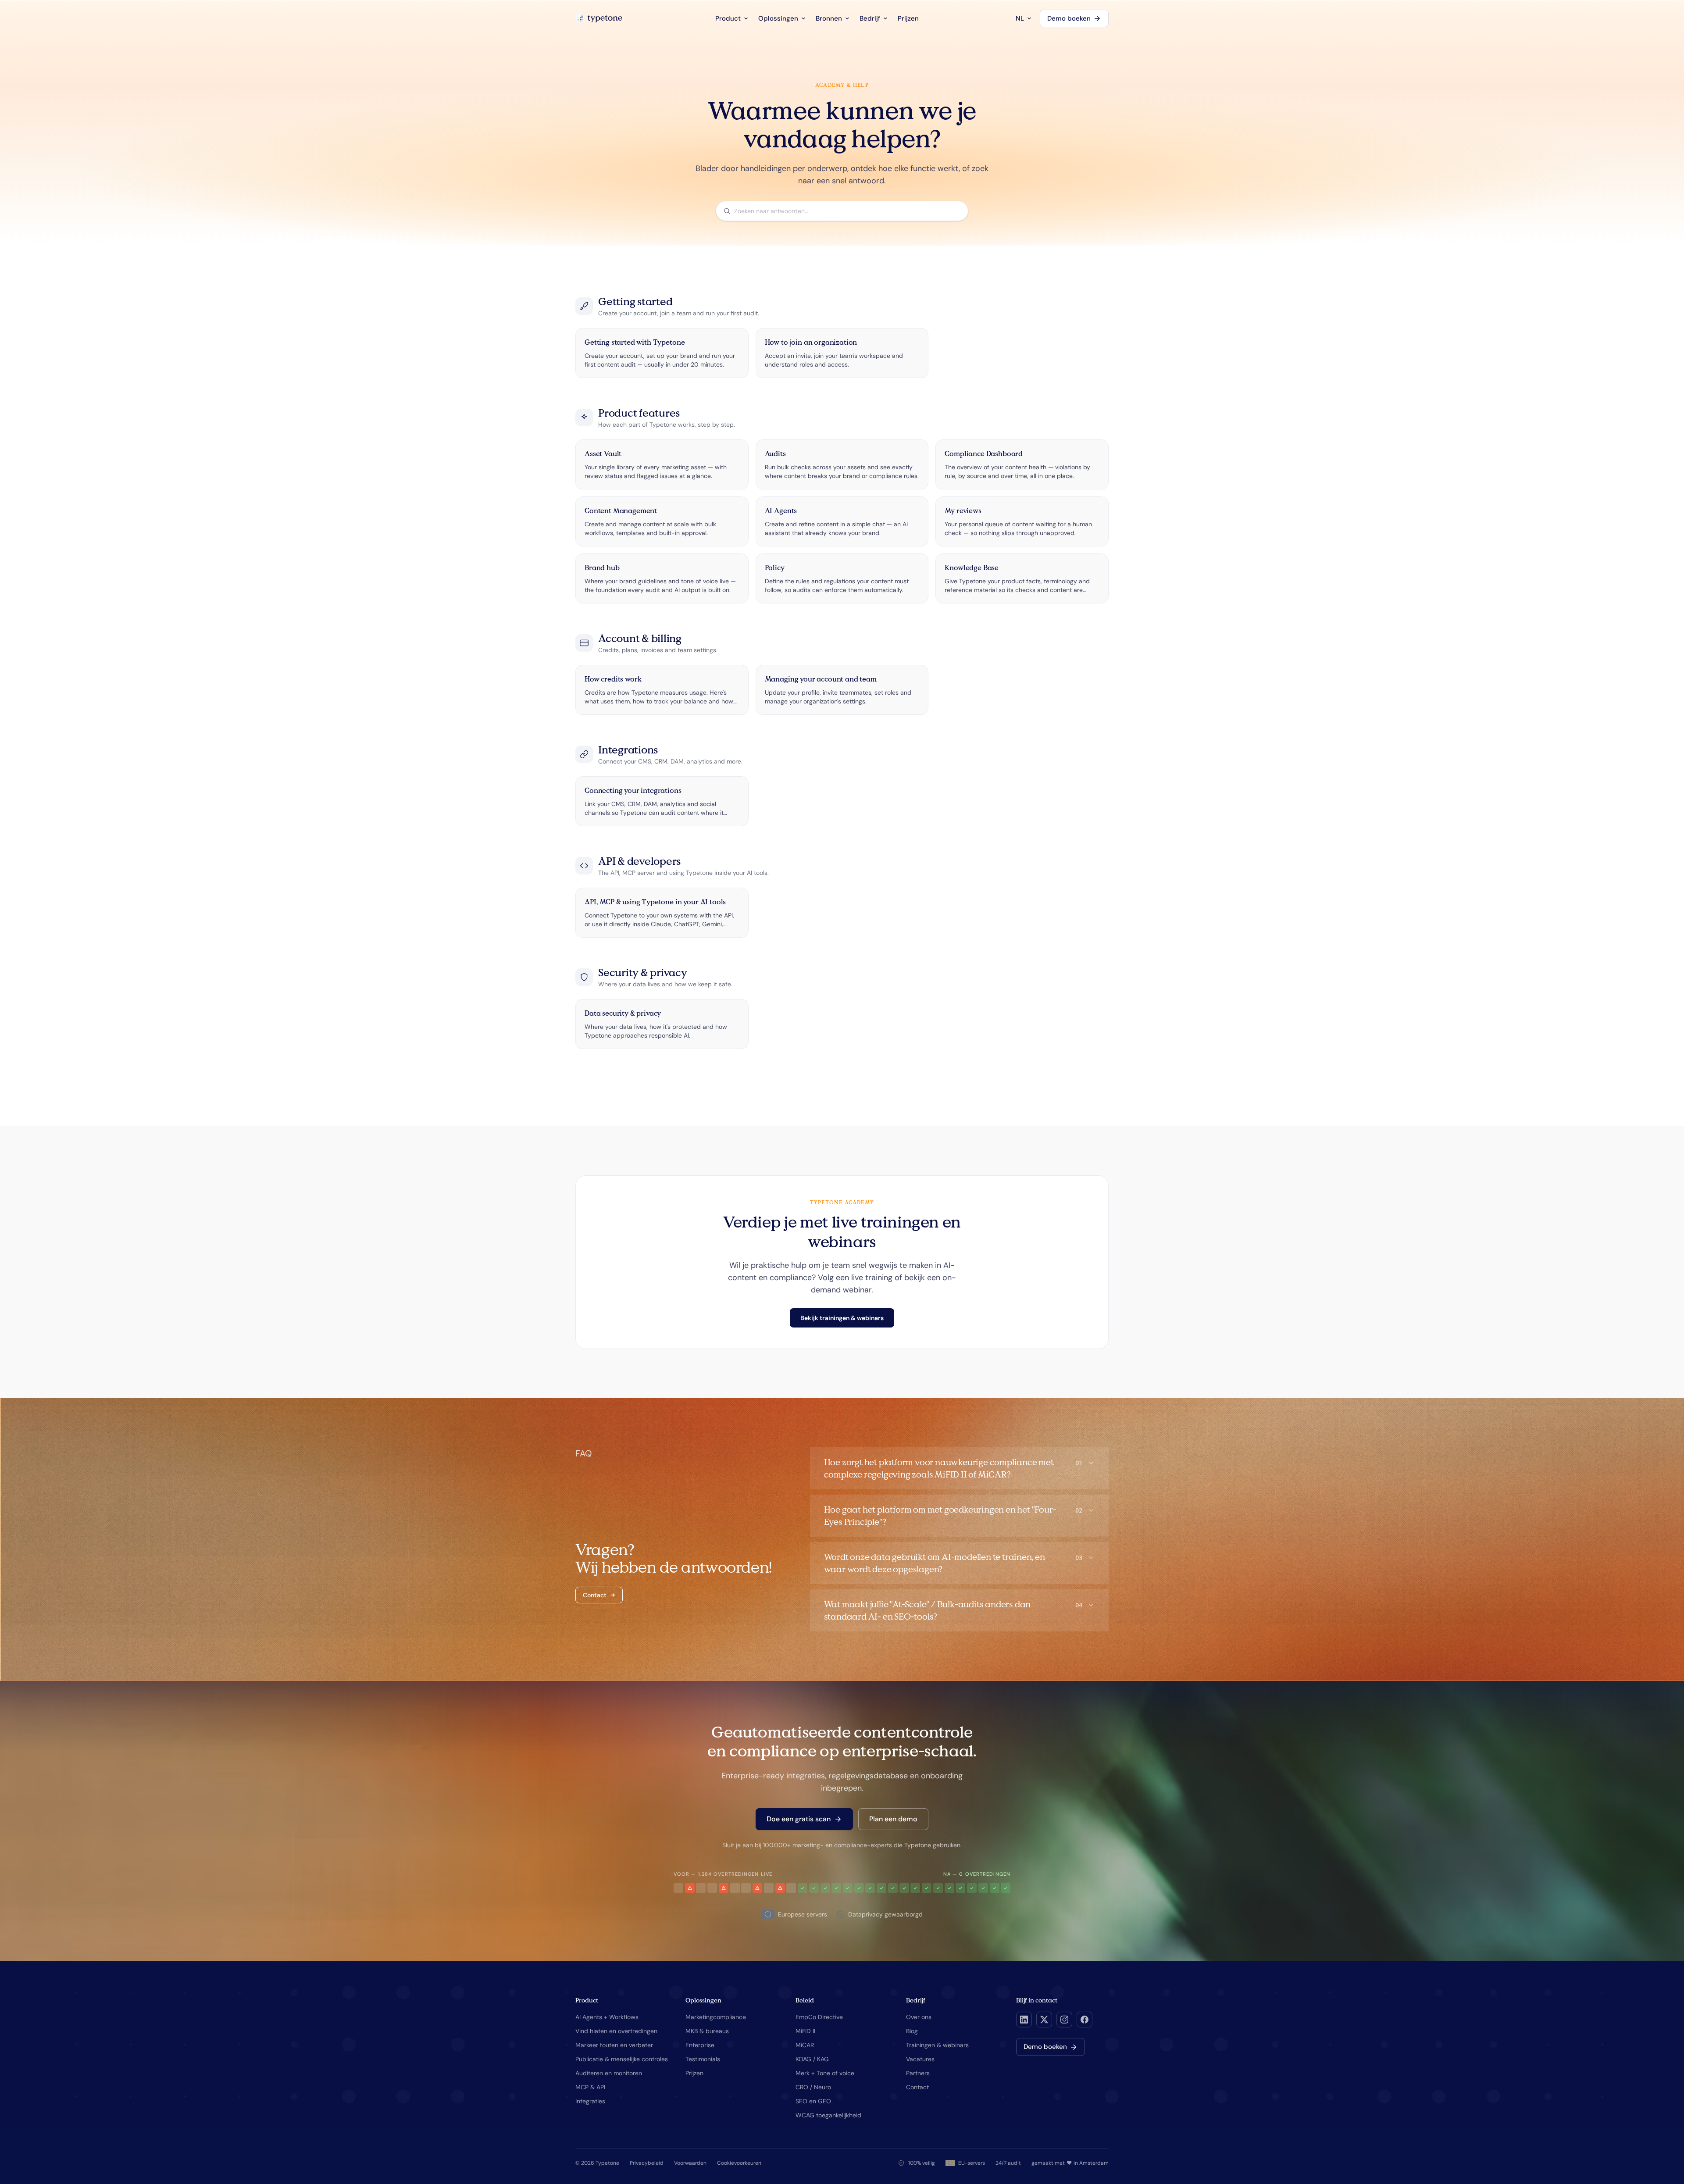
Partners (918, 2073)
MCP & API (590, 2087)
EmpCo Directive (819, 2017)
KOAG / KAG (812, 2059)
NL (1020, 18)
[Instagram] (1064, 2020)
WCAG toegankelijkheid (828, 2115)
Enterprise (700, 2045)
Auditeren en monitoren (609, 2073)
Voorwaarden (690, 2163)
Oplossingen (778, 18)
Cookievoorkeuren (739, 2163)
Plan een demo (893, 1819)
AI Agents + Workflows (607, 2017)
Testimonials (703, 2059)
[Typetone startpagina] (599, 18)
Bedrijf (870, 18)
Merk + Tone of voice (825, 2073)
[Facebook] (1085, 2020)
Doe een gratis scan (799, 1819)
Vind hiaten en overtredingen (616, 2031)
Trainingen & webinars (937, 2045)
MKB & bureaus (707, 2031)
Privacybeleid (647, 2163)
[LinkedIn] (1024, 2020)
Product (728, 18)
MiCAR (805, 2045)
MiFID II (805, 2031)
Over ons (919, 2017)
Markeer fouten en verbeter (614, 2045)
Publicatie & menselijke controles (622, 2059)
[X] (1044, 2020)
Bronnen (829, 18)
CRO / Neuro (813, 2087)
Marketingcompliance (716, 2017)
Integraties (590, 2101)
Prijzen (908, 18)
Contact (595, 1595)
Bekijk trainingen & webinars (842, 1318)
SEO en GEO (813, 2101)
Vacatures (920, 2059)
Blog (912, 2031)
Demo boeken (1069, 18)
